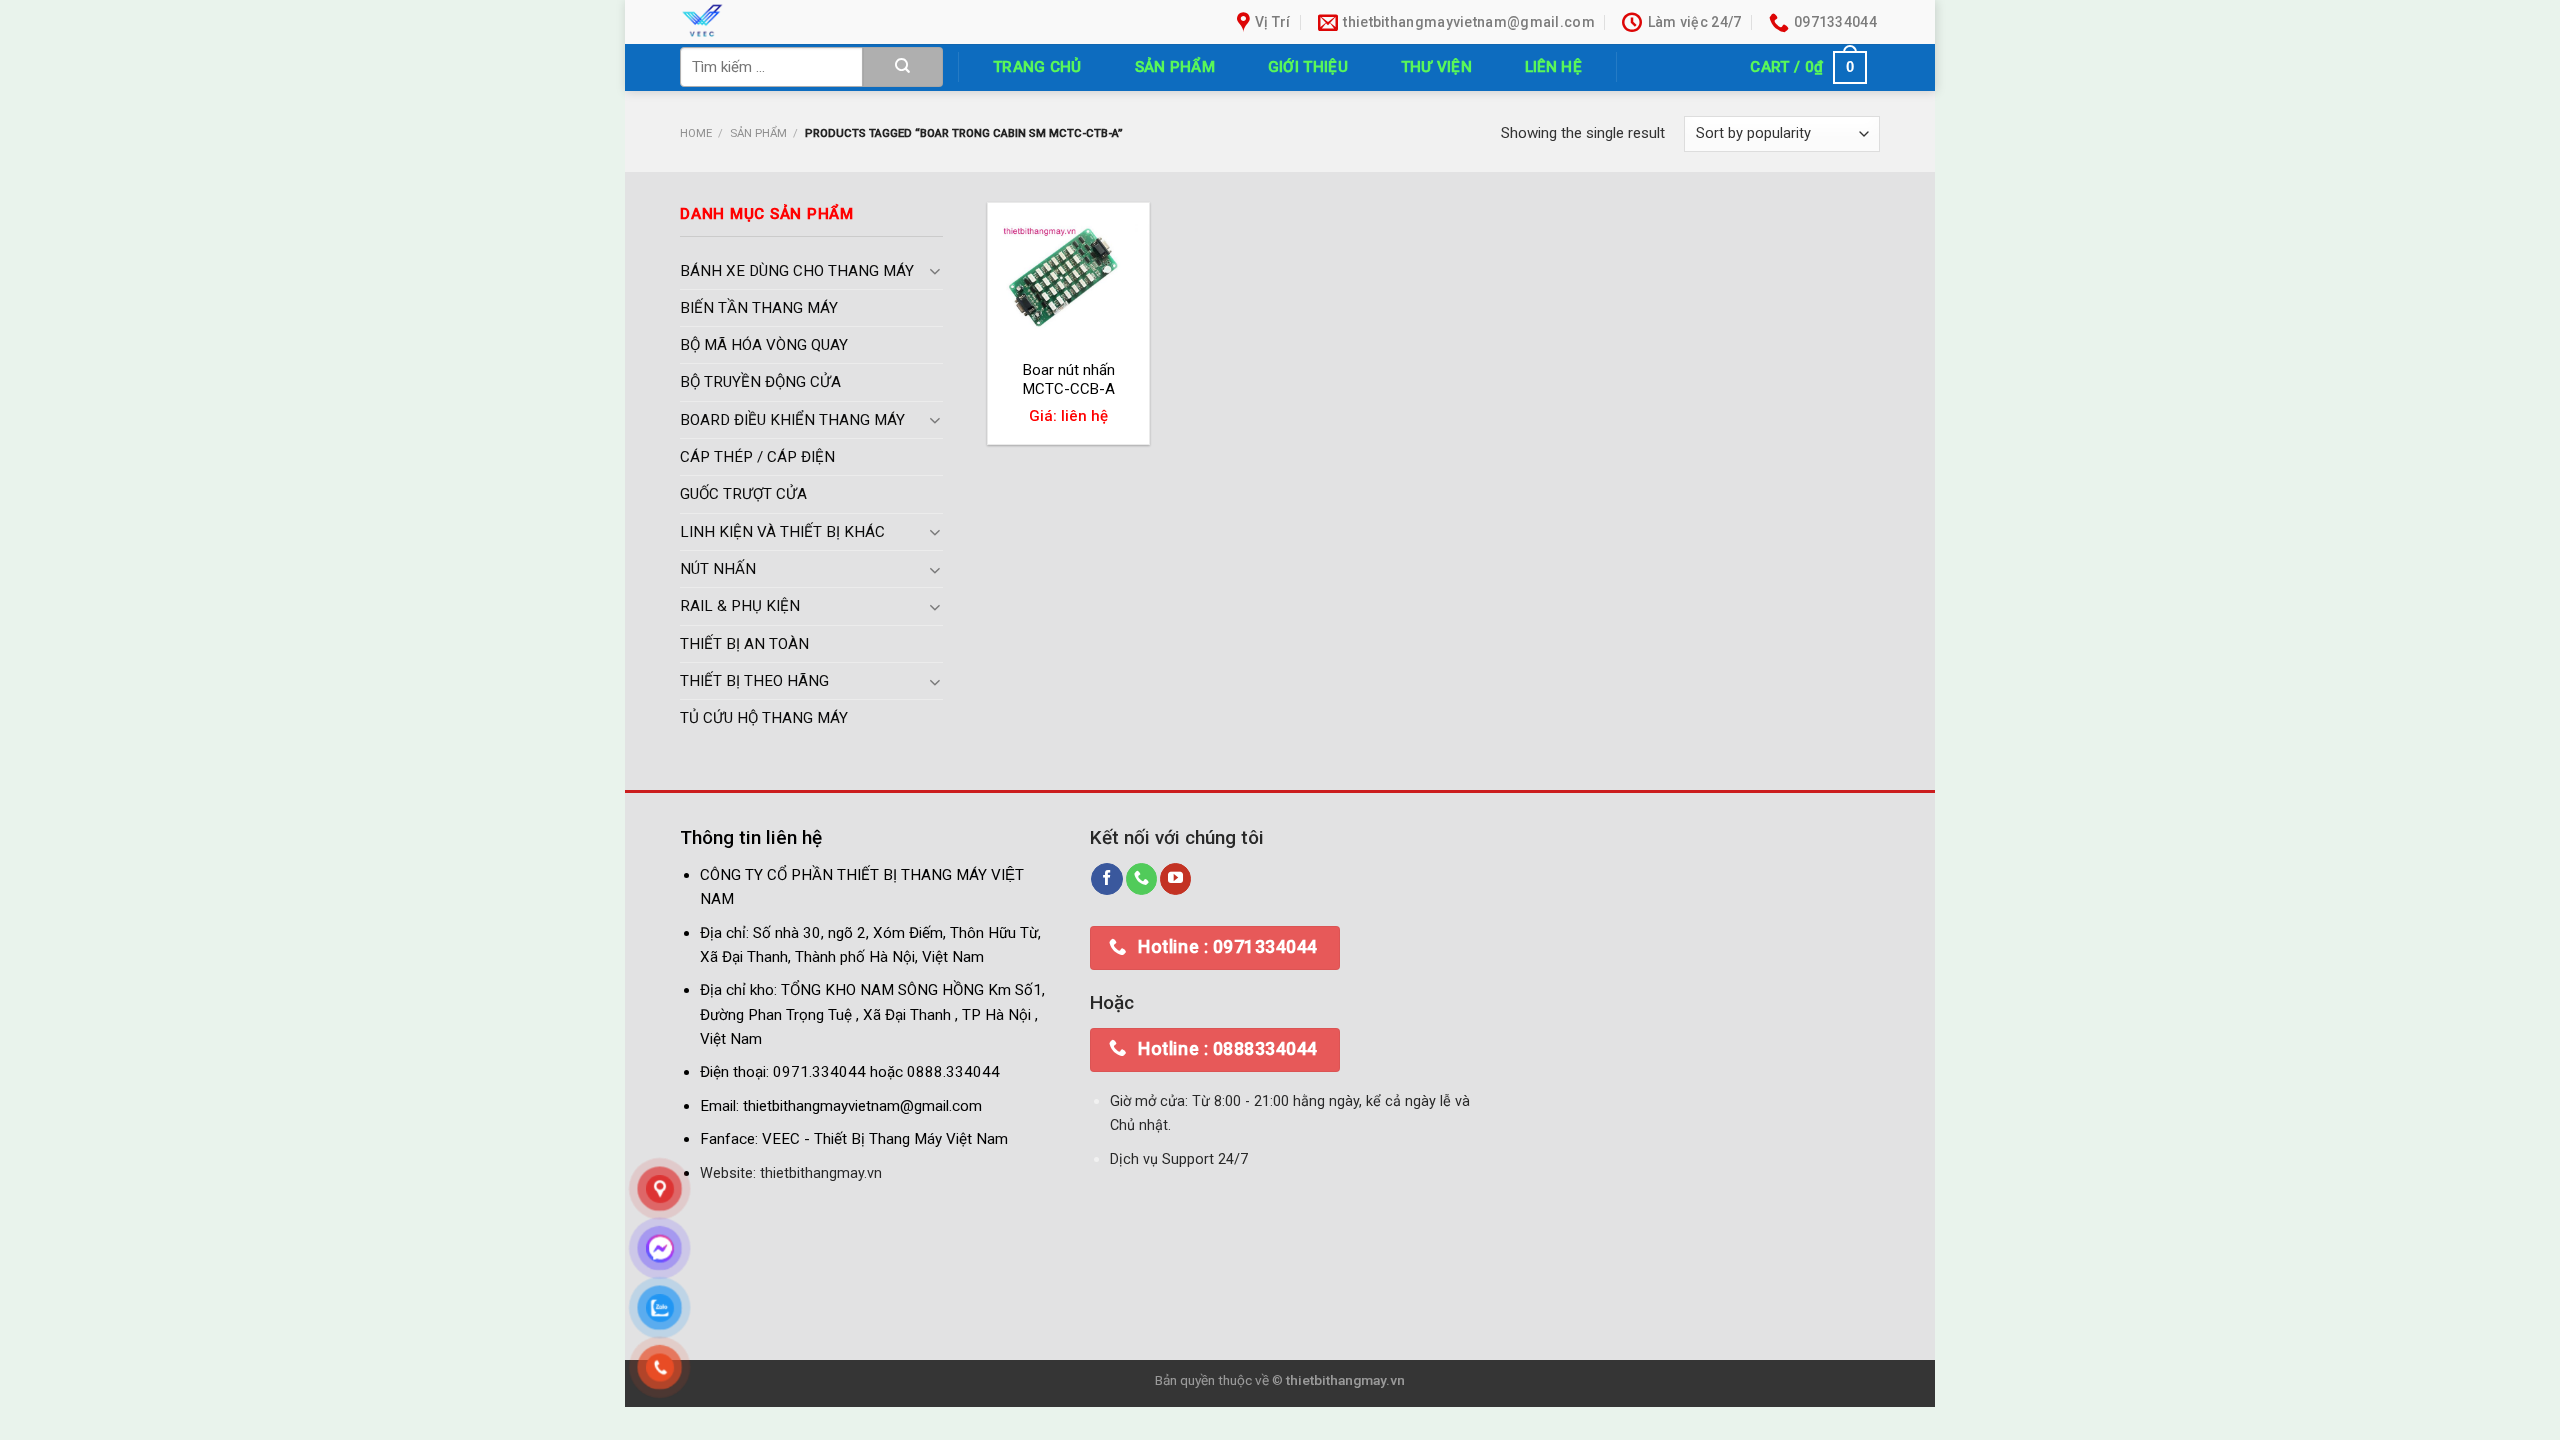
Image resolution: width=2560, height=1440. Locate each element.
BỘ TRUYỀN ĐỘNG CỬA (760, 383)
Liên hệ (1553, 67)
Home (696, 133)
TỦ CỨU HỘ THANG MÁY (764, 719)
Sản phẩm (1175, 67)
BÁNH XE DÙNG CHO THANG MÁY (797, 271)
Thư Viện (1436, 67)
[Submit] (903, 67)
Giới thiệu (1308, 67)
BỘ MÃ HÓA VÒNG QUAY (764, 346)
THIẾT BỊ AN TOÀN (744, 644)
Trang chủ (1037, 67)
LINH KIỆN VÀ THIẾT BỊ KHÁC (782, 532)
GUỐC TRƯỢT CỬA (743, 495)
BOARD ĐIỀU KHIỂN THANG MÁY (792, 420)
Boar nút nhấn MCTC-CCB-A (1069, 380)
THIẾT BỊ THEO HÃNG (754, 681)
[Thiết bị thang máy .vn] (818, 22)
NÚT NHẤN (718, 570)
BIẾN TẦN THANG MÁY (759, 308)
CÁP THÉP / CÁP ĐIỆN (757, 458)
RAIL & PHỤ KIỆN (740, 607)
